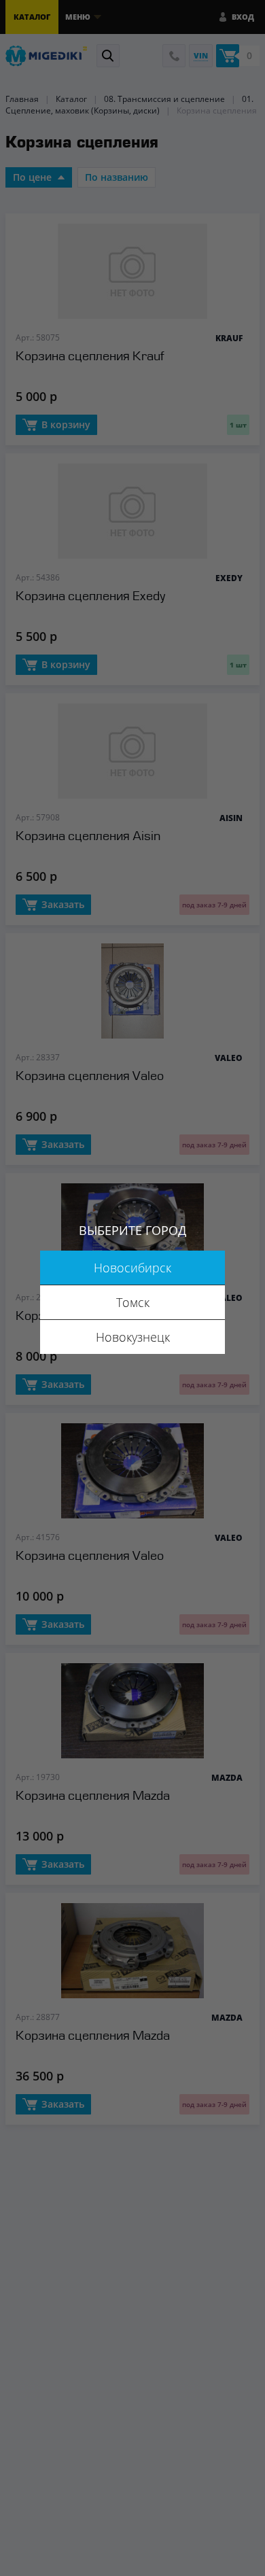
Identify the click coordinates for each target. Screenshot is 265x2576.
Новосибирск (132, 1268)
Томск (133, 1302)
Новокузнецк (133, 1337)
